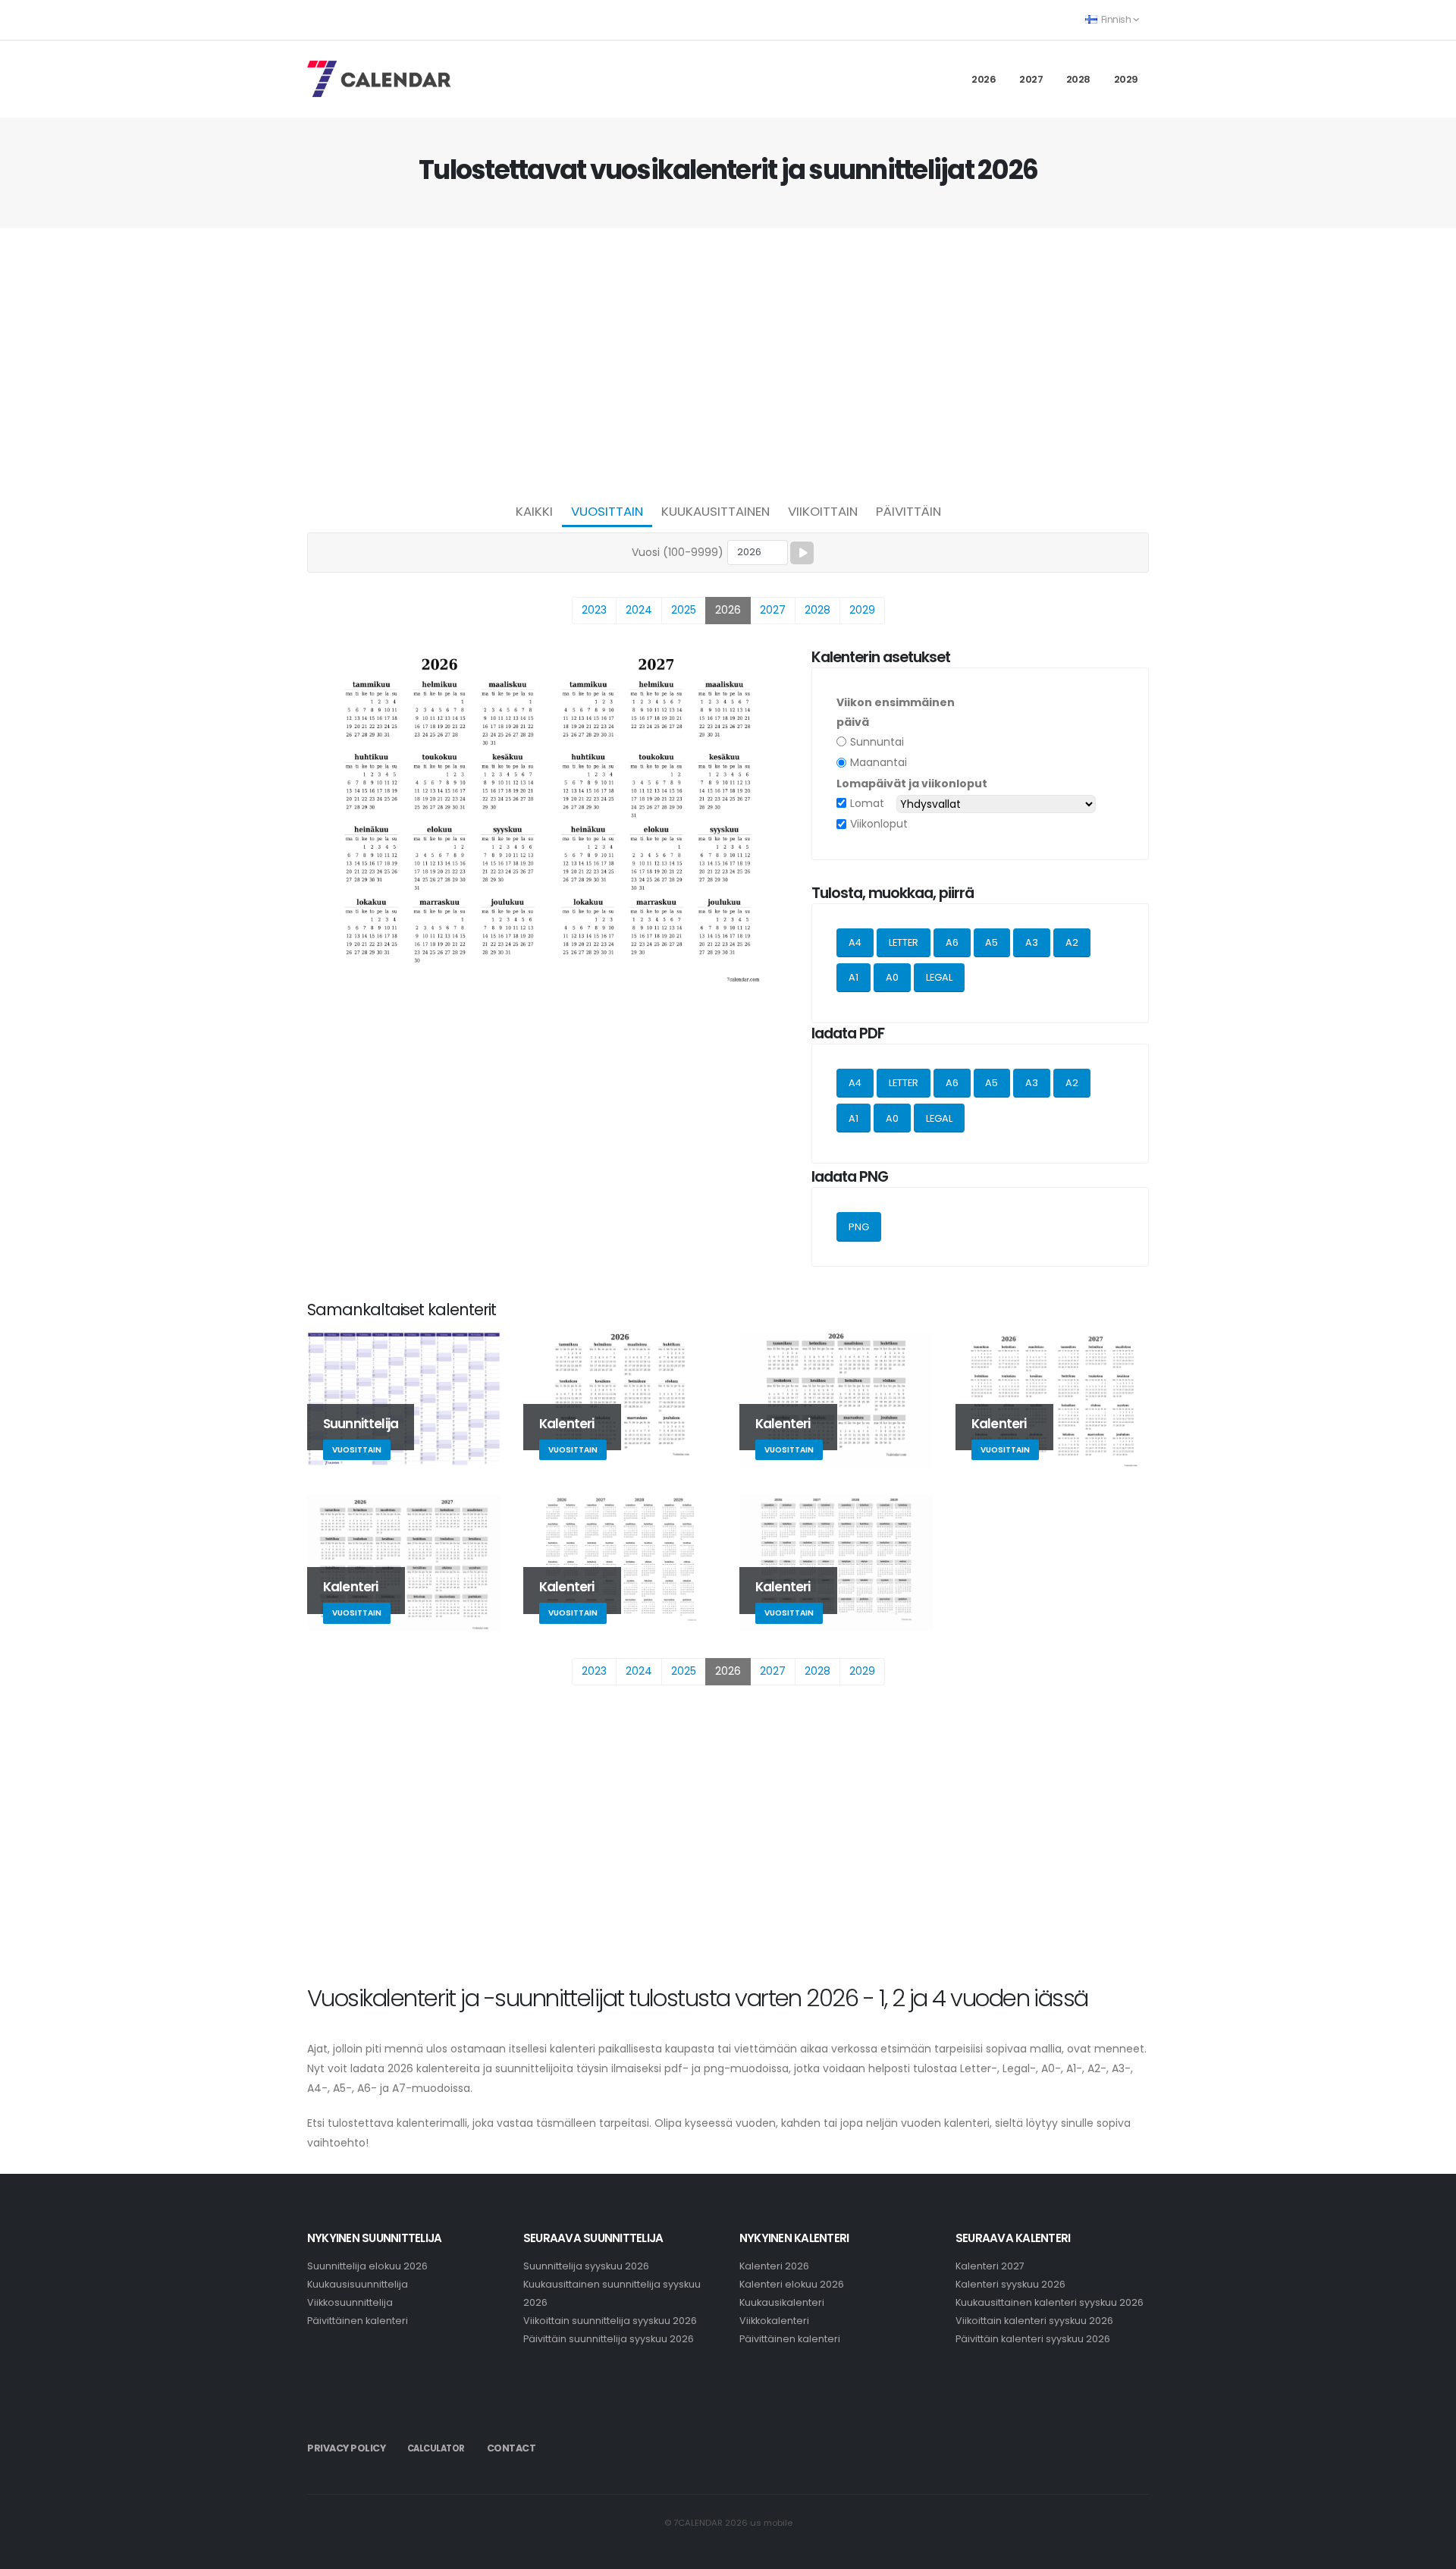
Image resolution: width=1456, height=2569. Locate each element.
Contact (511, 2448)
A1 (854, 977)
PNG (859, 1227)
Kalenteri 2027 (990, 2266)
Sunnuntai (877, 742)
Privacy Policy (346, 2448)
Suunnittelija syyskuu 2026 (586, 2266)
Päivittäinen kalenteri (358, 2321)
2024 (639, 610)
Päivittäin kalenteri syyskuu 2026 (1033, 2339)
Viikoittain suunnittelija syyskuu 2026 (610, 2321)
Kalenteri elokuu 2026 (792, 2284)
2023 (594, 610)
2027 (1031, 79)
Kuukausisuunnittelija (358, 2284)
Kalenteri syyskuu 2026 (1010, 2284)
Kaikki (534, 511)
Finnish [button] (1116, 19)
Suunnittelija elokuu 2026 (367, 2266)
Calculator (436, 2448)
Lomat (867, 803)
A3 (1032, 942)
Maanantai (879, 762)
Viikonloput (879, 824)
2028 (1078, 79)
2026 (984, 79)
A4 (855, 942)
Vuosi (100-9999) (678, 552)
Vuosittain (607, 511)
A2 (1072, 942)
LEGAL (939, 977)
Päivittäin (908, 511)
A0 (892, 977)
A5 (992, 942)
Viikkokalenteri (774, 2321)
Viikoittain (823, 511)
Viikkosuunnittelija (350, 2302)
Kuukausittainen (715, 511)
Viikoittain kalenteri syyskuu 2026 (1034, 2321)
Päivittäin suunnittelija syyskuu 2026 (609, 2339)
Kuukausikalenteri (782, 2302)
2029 (1126, 79)
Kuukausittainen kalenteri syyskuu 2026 (1050, 2302)
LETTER (904, 942)
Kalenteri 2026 (774, 2266)
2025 (684, 610)
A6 (952, 942)
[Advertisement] (728, 361)
